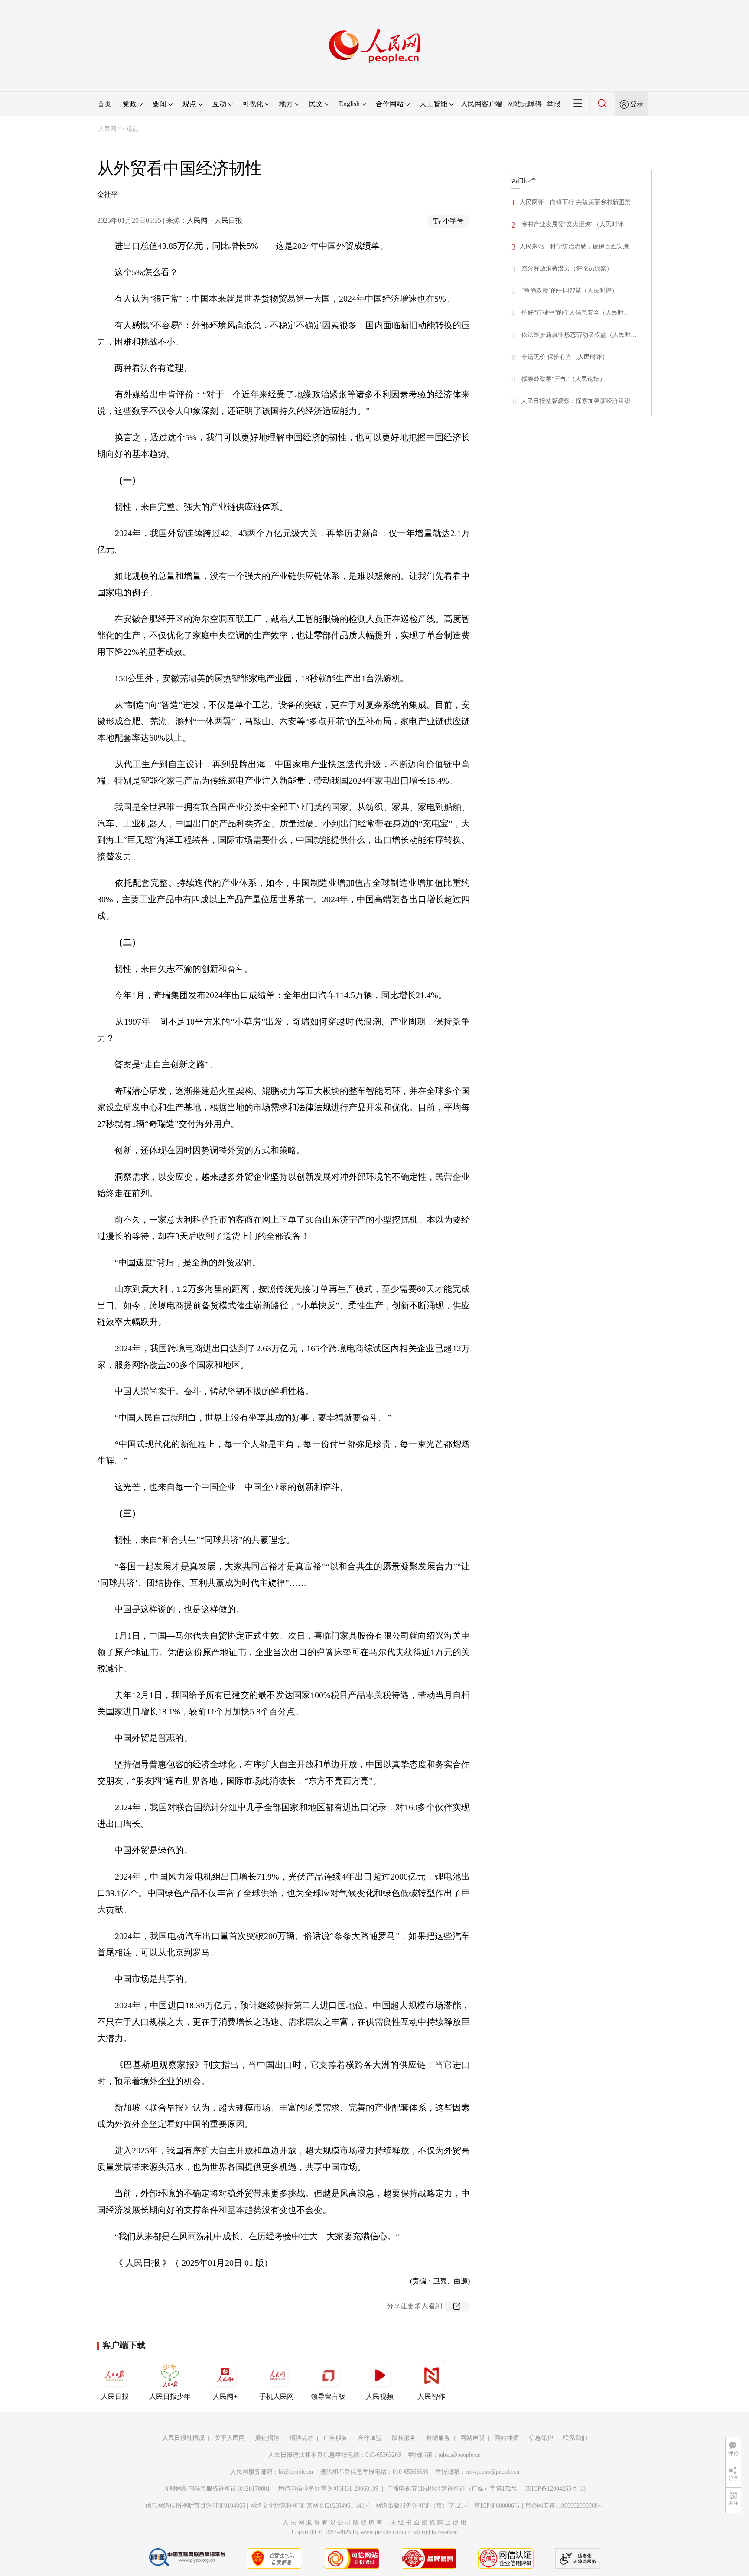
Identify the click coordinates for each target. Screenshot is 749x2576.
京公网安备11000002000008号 (564, 2506)
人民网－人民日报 (215, 220)
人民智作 (431, 2396)
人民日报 (115, 2396)
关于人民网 (230, 2438)
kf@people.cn (296, 2472)
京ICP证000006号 (497, 2506)
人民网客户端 (482, 104)
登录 (637, 104)
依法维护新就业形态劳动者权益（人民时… (578, 335)
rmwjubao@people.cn (492, 2472)
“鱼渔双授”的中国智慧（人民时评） (569, 291)
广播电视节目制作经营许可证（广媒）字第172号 (452, 2489)
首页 (104, 104)
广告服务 (335, 2438)
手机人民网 (277, 2396)
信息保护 (541, 2438)
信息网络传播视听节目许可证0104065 (195, 2506)
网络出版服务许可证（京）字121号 (422, 2506)
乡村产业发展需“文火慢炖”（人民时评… (575, 224)
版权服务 (404, 2438)
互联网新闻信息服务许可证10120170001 (217, 2489)
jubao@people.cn (459, 2455)
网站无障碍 (524, 104)
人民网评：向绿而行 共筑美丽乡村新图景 (575, 202)
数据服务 (438, 2438)
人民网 (107, 129)
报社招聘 (267, 2438)
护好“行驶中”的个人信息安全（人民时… (575, 313)
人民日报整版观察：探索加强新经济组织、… (582, 401)
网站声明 (472, 2438)
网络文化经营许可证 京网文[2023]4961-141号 (310, 2506)
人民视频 (380, 2396)
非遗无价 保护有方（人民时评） (564, 357)
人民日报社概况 (183, 2438)
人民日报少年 (170, 2396)
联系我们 (575, 2438)
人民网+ (225, 2396)
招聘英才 (301, 2438)
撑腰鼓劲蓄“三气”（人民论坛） (563, 379)
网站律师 (507, 2438)
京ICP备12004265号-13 (555, 2489)
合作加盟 (370, 2438)
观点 (132, 129)
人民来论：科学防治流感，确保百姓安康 (574, 246)
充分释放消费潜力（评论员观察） (566, 268)
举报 (554, 104)
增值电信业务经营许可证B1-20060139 (328, 2489)
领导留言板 (328, 2396)
